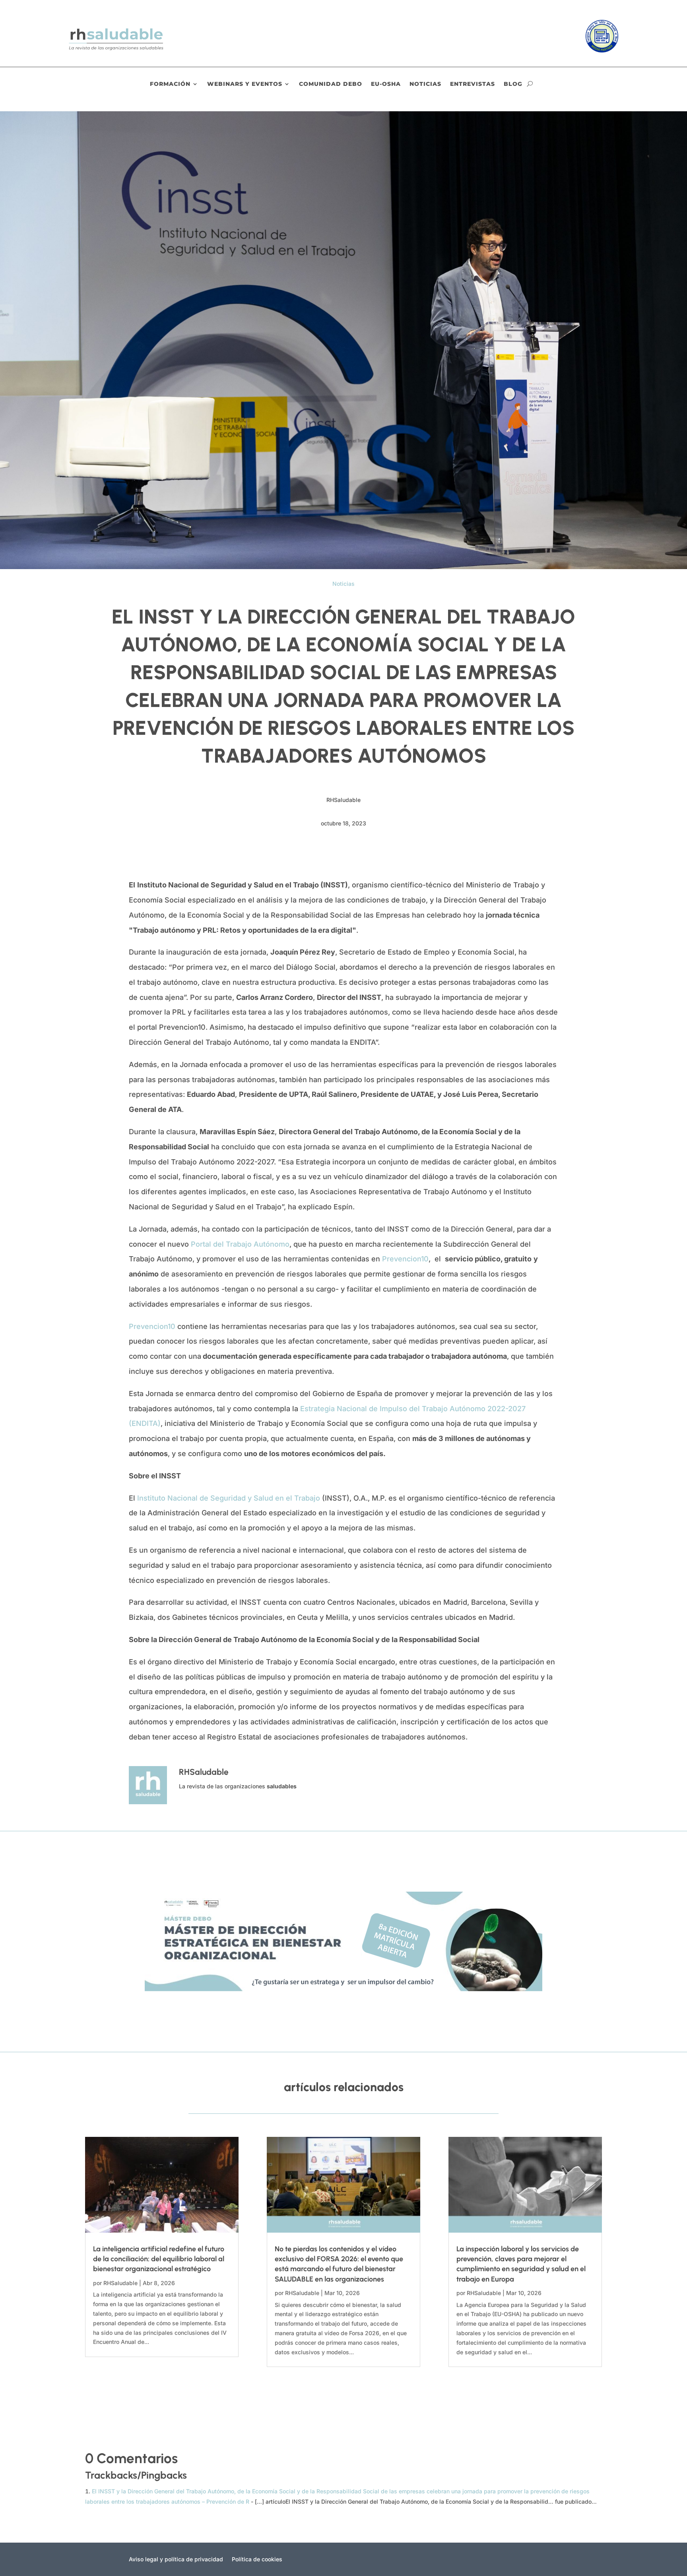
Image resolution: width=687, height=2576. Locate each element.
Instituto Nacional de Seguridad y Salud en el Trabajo (229, 1498)
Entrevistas (473, 84)
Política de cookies (257, 2560)
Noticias (425, 84)
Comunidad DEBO (331, 84)
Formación (170, 84)
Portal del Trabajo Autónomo (240, 1244)
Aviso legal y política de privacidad (176, 2560)
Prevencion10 (405, 1259)
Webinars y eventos (245, 84)
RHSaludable (120, 2283)
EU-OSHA (386, 84)
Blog (513, 84)
